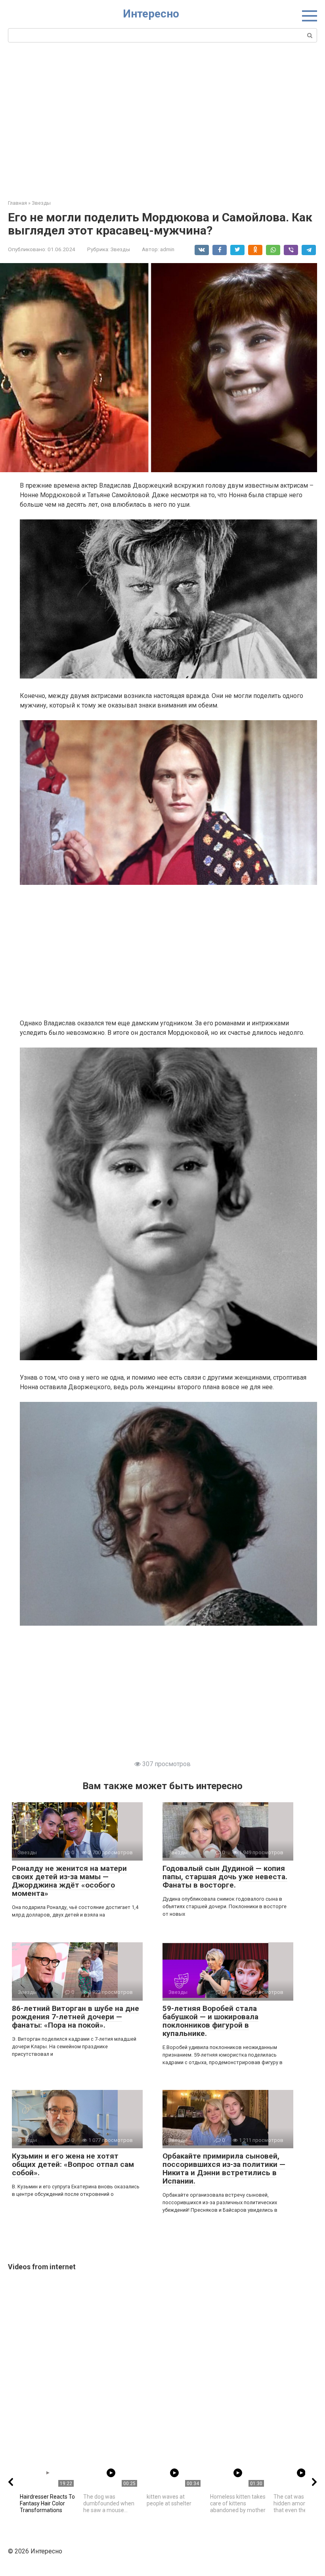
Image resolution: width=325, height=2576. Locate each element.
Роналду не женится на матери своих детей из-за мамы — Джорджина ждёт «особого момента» (69, 1881)
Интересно (151, 14)
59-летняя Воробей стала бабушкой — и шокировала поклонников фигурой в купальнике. (210, 2021)
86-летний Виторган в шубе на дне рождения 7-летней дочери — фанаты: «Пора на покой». (76, 2017)
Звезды (120, 249)
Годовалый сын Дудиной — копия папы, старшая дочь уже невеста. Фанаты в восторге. (225, 1877)
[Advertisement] (162, 120)
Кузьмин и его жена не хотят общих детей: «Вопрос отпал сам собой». (73, 2164)
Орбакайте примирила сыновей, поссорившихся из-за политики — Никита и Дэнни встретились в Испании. (224, 2168)
